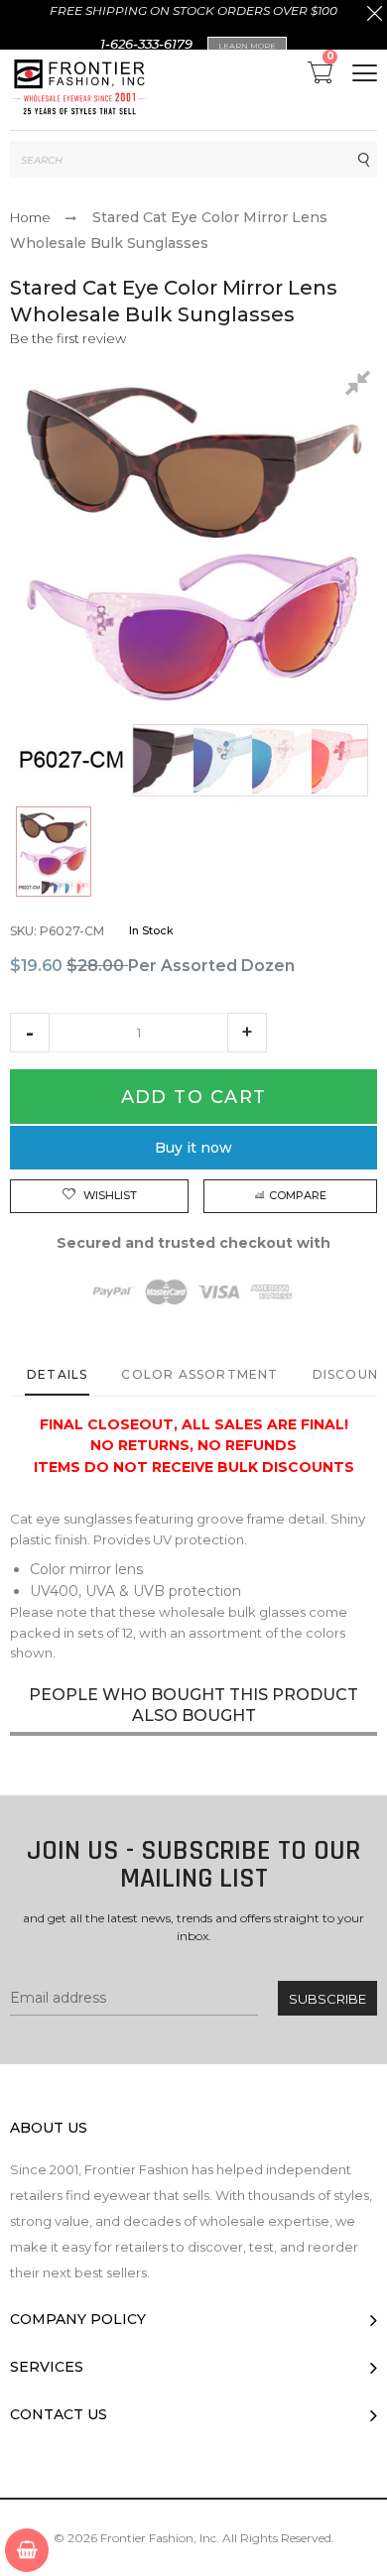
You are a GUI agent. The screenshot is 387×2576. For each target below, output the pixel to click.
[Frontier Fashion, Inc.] (79, 90)
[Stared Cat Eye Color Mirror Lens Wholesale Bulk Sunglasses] (54, 852)
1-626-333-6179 (146, 44)
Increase (247, 1033)
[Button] (365, 73)
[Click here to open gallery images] (361, 386)
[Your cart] (27, 2550)
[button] (30, 1033)
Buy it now (193, 1148)
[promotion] (375, 16)
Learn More (247, 46)
